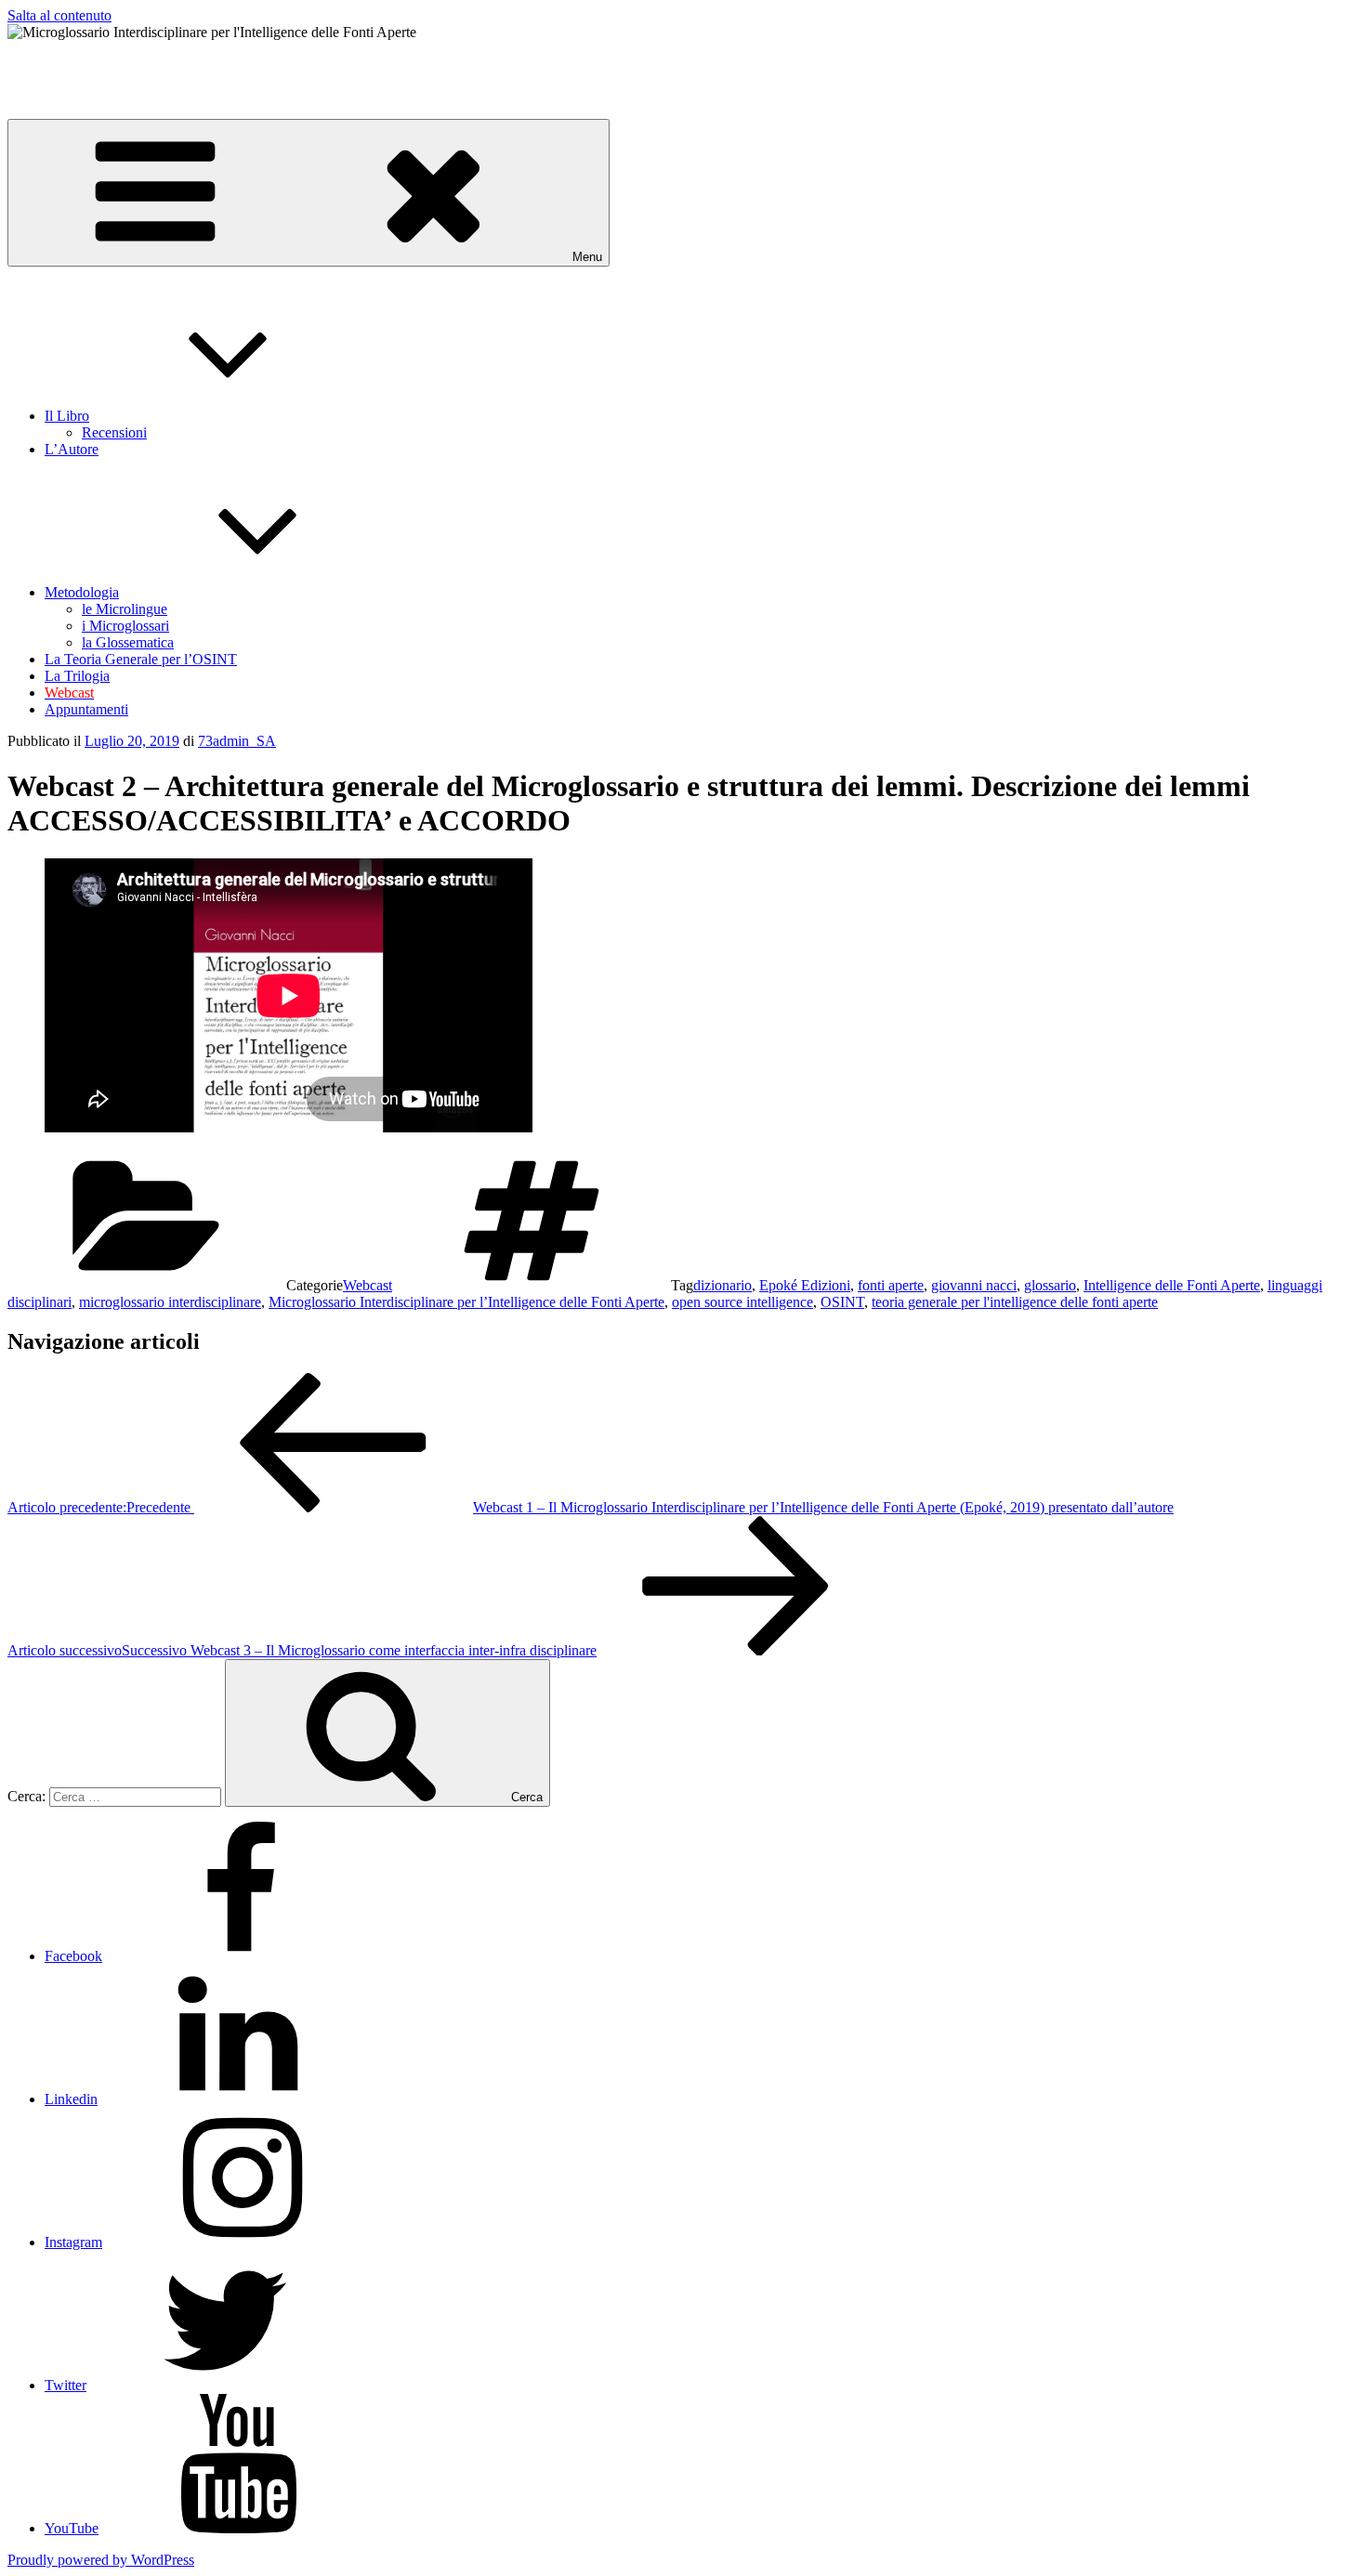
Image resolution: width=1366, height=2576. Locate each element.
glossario (1050, 1285)
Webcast (368, 1285)
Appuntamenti (86, 709)
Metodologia (82, 592)
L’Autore (72, 449)
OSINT (842, 1302)
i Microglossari (125, 626)
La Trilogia (77, 676)
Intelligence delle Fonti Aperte (1172, 1285)
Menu (587, 257)
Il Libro (67, 416)
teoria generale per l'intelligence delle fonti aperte (1015, 1302)
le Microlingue (125, 609)
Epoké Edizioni (805, 1285)
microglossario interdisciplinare (170, 1302)
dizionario (722, 1285)
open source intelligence (742, 1302)
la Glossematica (128, 642)
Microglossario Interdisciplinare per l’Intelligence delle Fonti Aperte (466, 1302)
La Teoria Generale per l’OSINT (141, 659)
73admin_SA (237, 741)
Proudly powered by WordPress (101, 2560)
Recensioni (114, 432)
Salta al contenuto (59, 15)
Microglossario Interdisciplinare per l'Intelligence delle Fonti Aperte (204, 64)
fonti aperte (891, 1285)
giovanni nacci (974, 1285)
